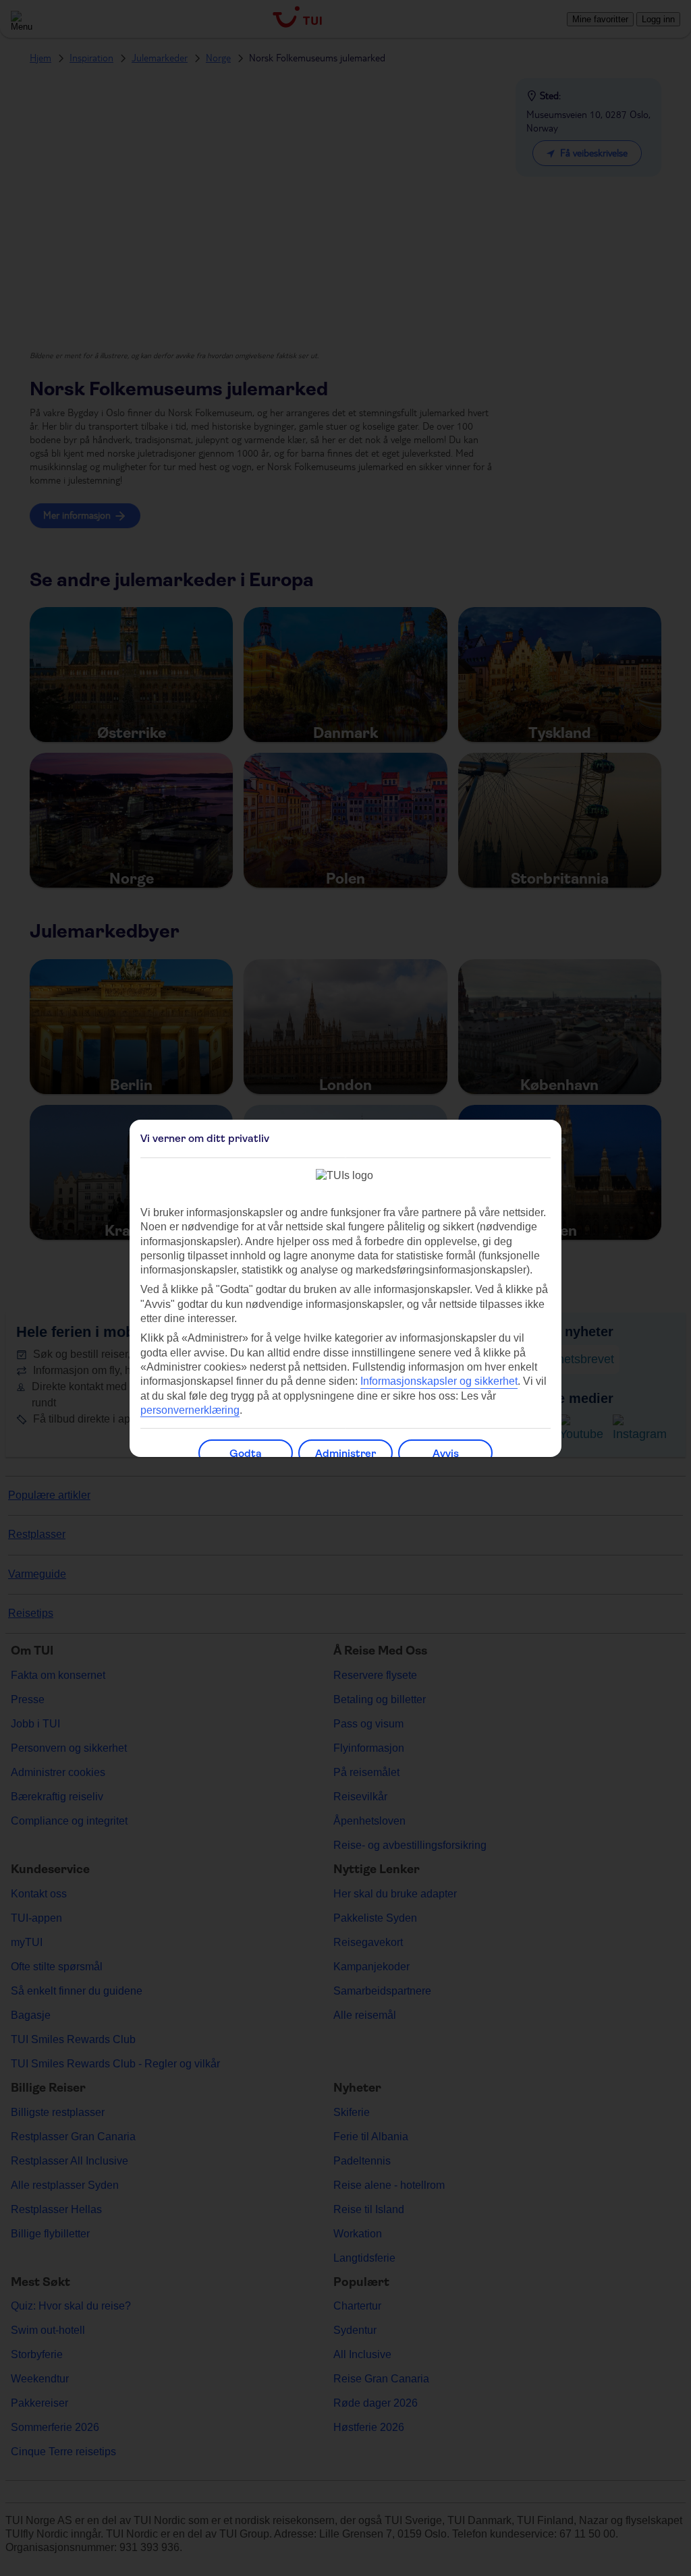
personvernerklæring (190, 1410)
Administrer (345, 1453)
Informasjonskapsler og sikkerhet (439, 1381)
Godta (246, 1453)
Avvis (446, 1453)
